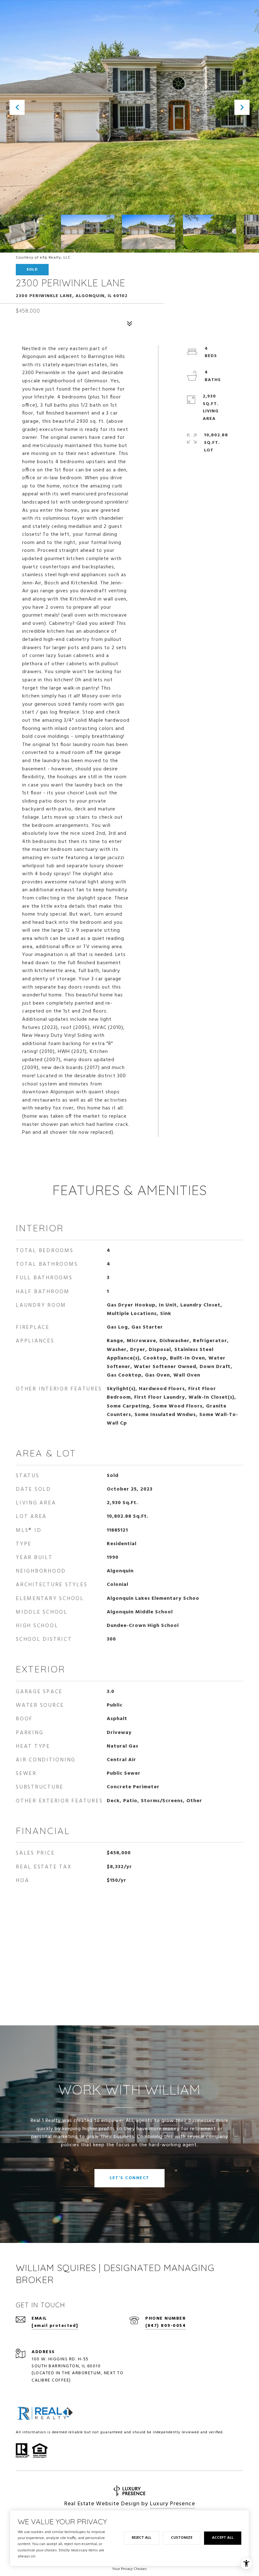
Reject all (142, 2538)
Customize (182, 2538)
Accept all (223, 2538)
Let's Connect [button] (129, 2178)
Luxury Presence (172, 2504)
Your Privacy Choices (129, 2569)
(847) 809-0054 (166, 2326)
